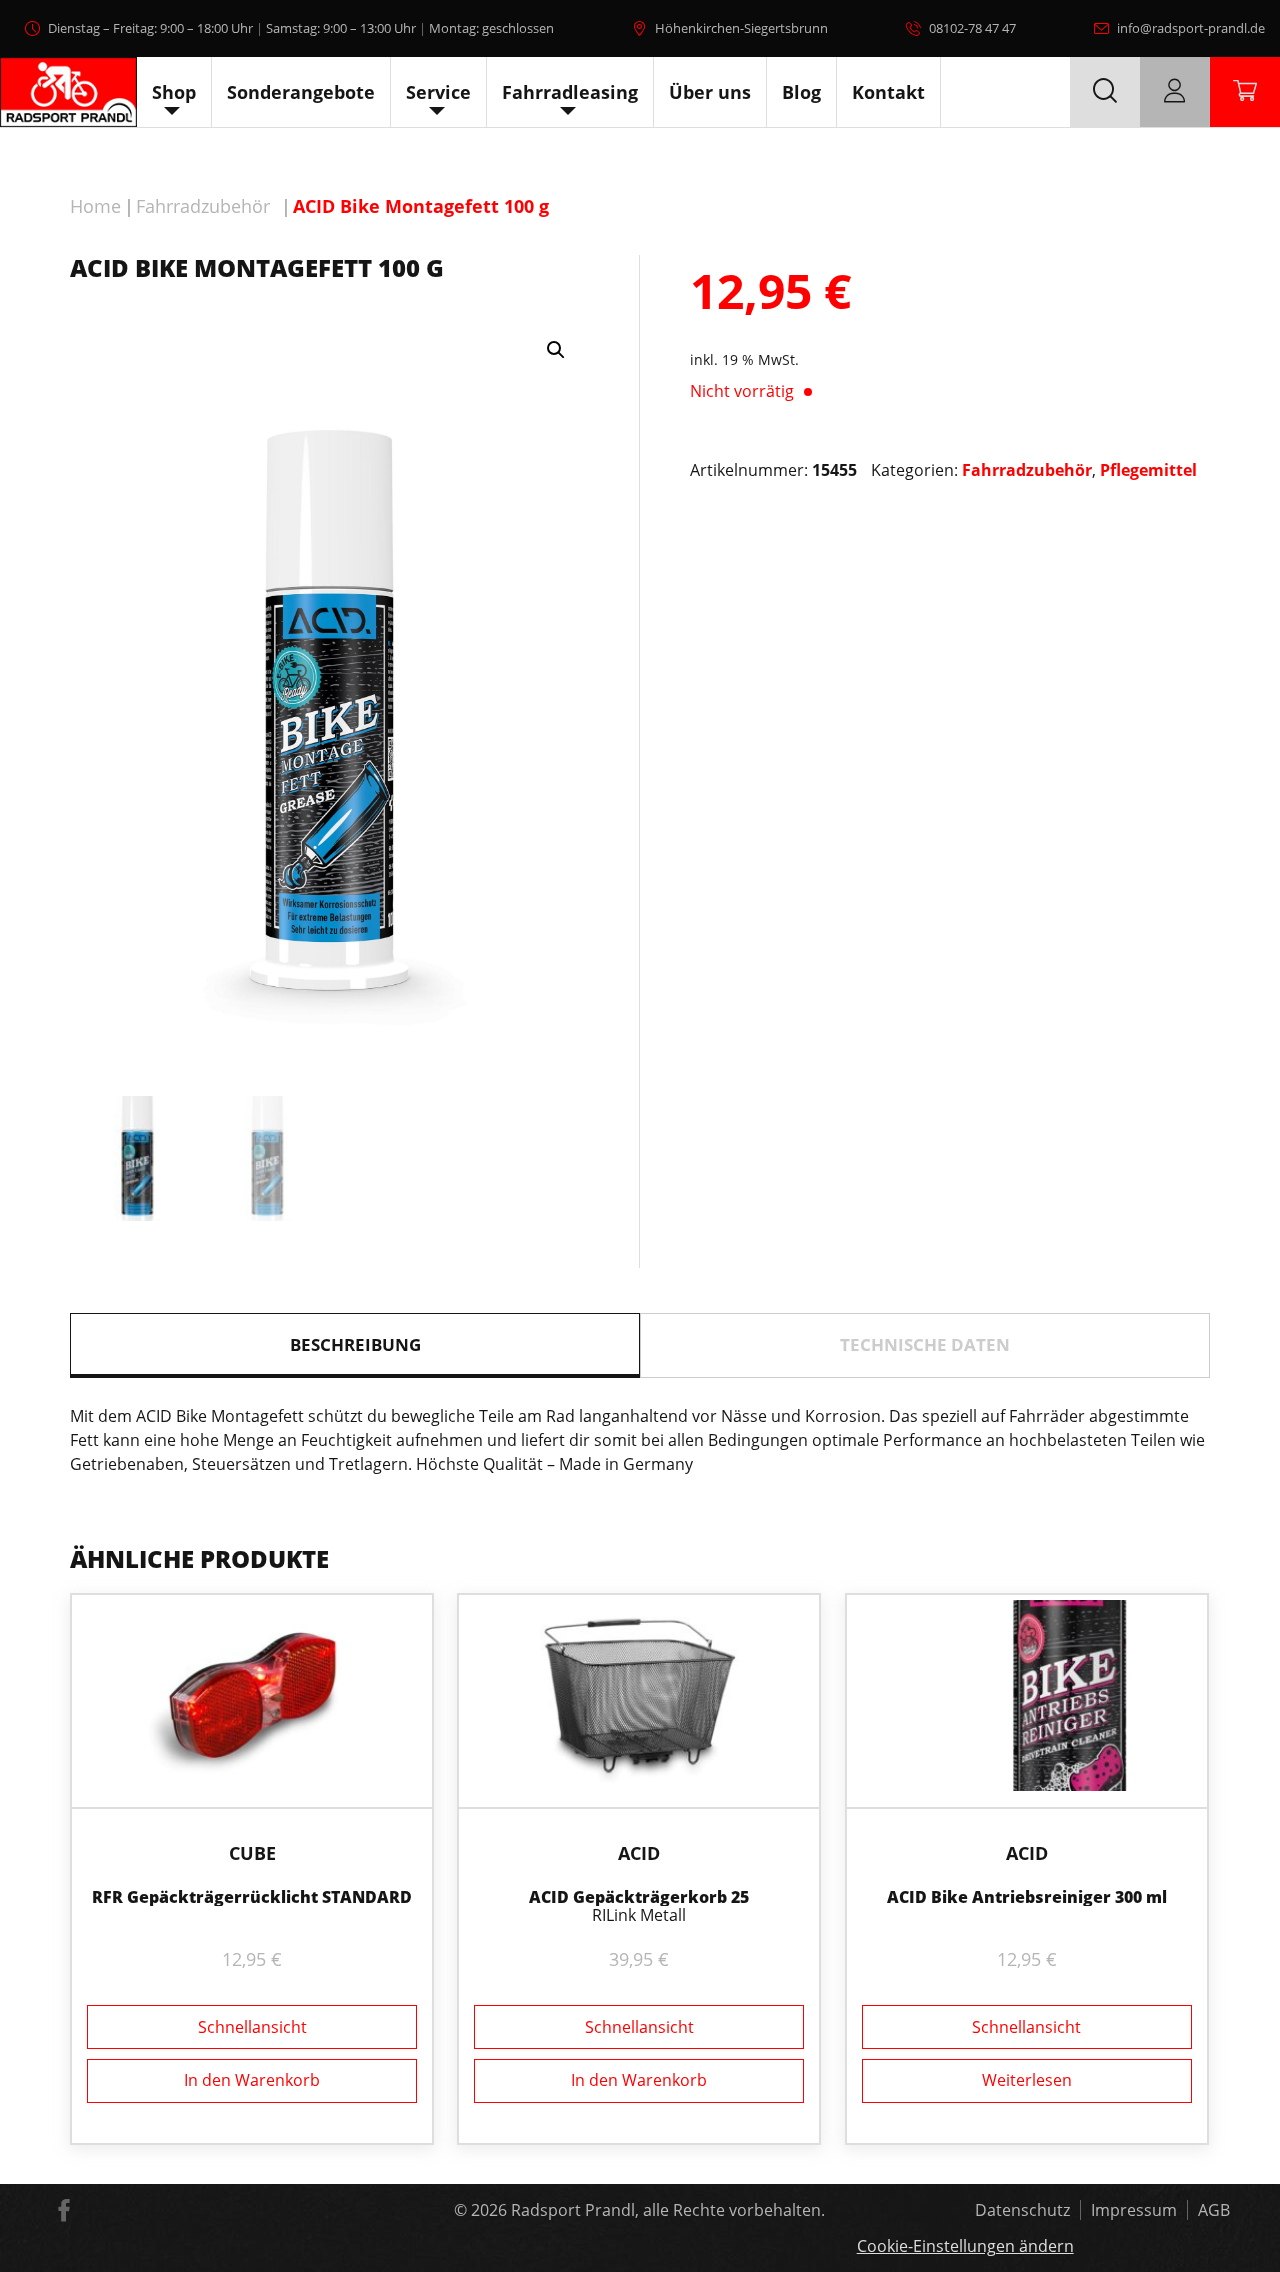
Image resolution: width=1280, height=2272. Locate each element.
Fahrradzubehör (203, 206)
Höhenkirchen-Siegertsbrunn (741, 28)
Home (95, 206)
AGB (1214, 2210)
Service (438, 92)
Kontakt (888, 92)
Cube (252, 1853)
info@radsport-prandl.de (1191, 28)
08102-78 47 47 (972, 28)
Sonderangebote (301, 92)
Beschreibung (355, 1344)
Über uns (710, 92)
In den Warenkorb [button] (252, 2080)
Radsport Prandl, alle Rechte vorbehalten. (668, 2210)
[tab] (355, 1345)
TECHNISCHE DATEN (925, 1344)
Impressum (1134, 2210)
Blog (801, 92)
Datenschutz (1022, 2210)
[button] (556, 350)
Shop (174, 92)
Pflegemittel (1148, 470)
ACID (639, 1853)
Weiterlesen (1027, 2080)
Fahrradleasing (570, 92)
